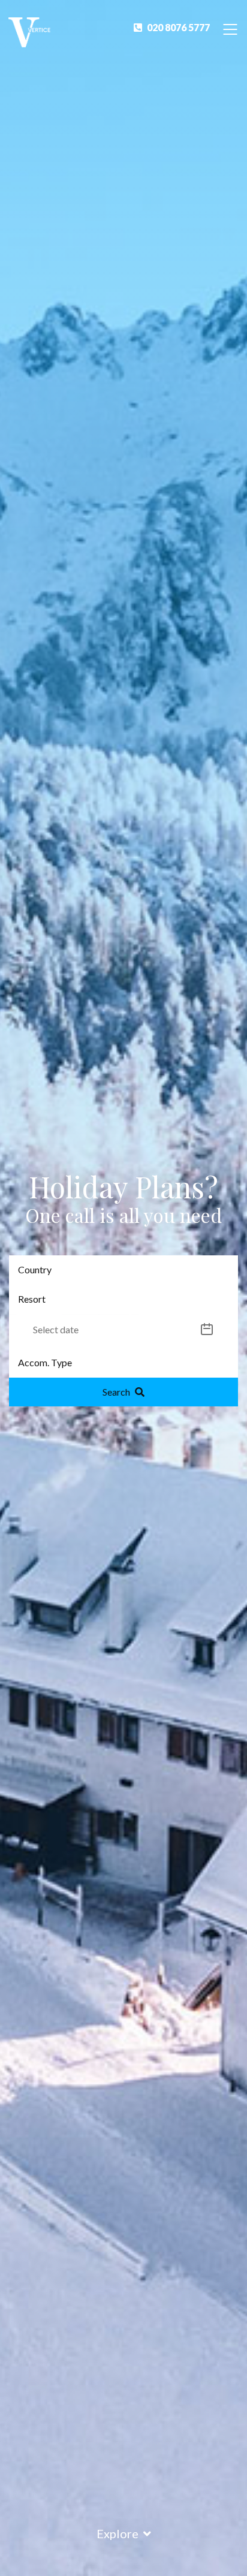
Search (116, 1392)
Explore (118, 2533)
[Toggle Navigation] (230, 28)
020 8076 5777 (178, 27)
